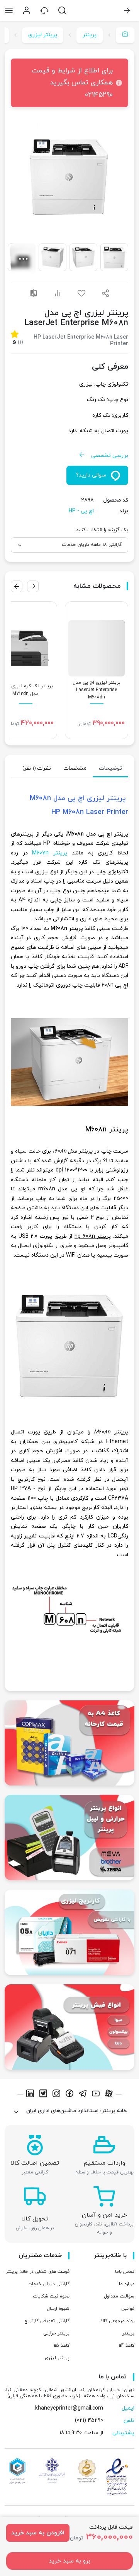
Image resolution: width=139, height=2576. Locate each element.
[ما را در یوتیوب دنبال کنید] (97, 2095)
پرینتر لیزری (43, 35)
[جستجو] (62, 10)
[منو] (9, 10)
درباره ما (127, 2284)
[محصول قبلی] (33, 586)
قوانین (128, 2309)
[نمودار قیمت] (58, 293)
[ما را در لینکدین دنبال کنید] (31, 2095)
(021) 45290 (89, 2421)
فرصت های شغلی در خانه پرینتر (38, 2272)
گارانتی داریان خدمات (48, 2284)
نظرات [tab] (37, 768)
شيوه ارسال (58, 2309)
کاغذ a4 (126, 2346)
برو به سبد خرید (69, 2561)
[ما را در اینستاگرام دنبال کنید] (58, 2095)
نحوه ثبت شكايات (51, 2296)
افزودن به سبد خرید (38, 2533)
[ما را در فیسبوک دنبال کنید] (71, 2095)
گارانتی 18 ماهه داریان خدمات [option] (92, 545)
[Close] (19, 83)
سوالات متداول (119, 2296)
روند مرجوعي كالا (118, 2321)
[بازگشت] (127, 10)
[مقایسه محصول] (34, 293)
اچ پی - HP (81, 511)
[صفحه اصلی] (125, 35)
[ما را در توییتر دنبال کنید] (44, 2095)
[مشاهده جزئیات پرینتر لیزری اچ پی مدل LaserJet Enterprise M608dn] (97, 670)
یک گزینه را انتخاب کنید (102, 530)
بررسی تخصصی (110, 456)
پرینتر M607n (50, 853)
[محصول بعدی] (17, 586)
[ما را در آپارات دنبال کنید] (109, 2095)
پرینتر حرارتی (56, 2333)
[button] (69, 177)
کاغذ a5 (61, 2346)
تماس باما (125, 2272)
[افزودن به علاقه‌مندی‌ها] (81, 293)
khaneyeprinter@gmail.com (69, 2408)
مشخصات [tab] (75, 768)
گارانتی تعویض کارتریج (47, 2321)
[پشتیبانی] (44, 10)
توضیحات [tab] (110, 768)
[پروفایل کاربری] (27, 10)
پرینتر (90, 35)
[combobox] (69, 545)
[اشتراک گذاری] (105, 293)
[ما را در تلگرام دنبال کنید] (84, 2095)
